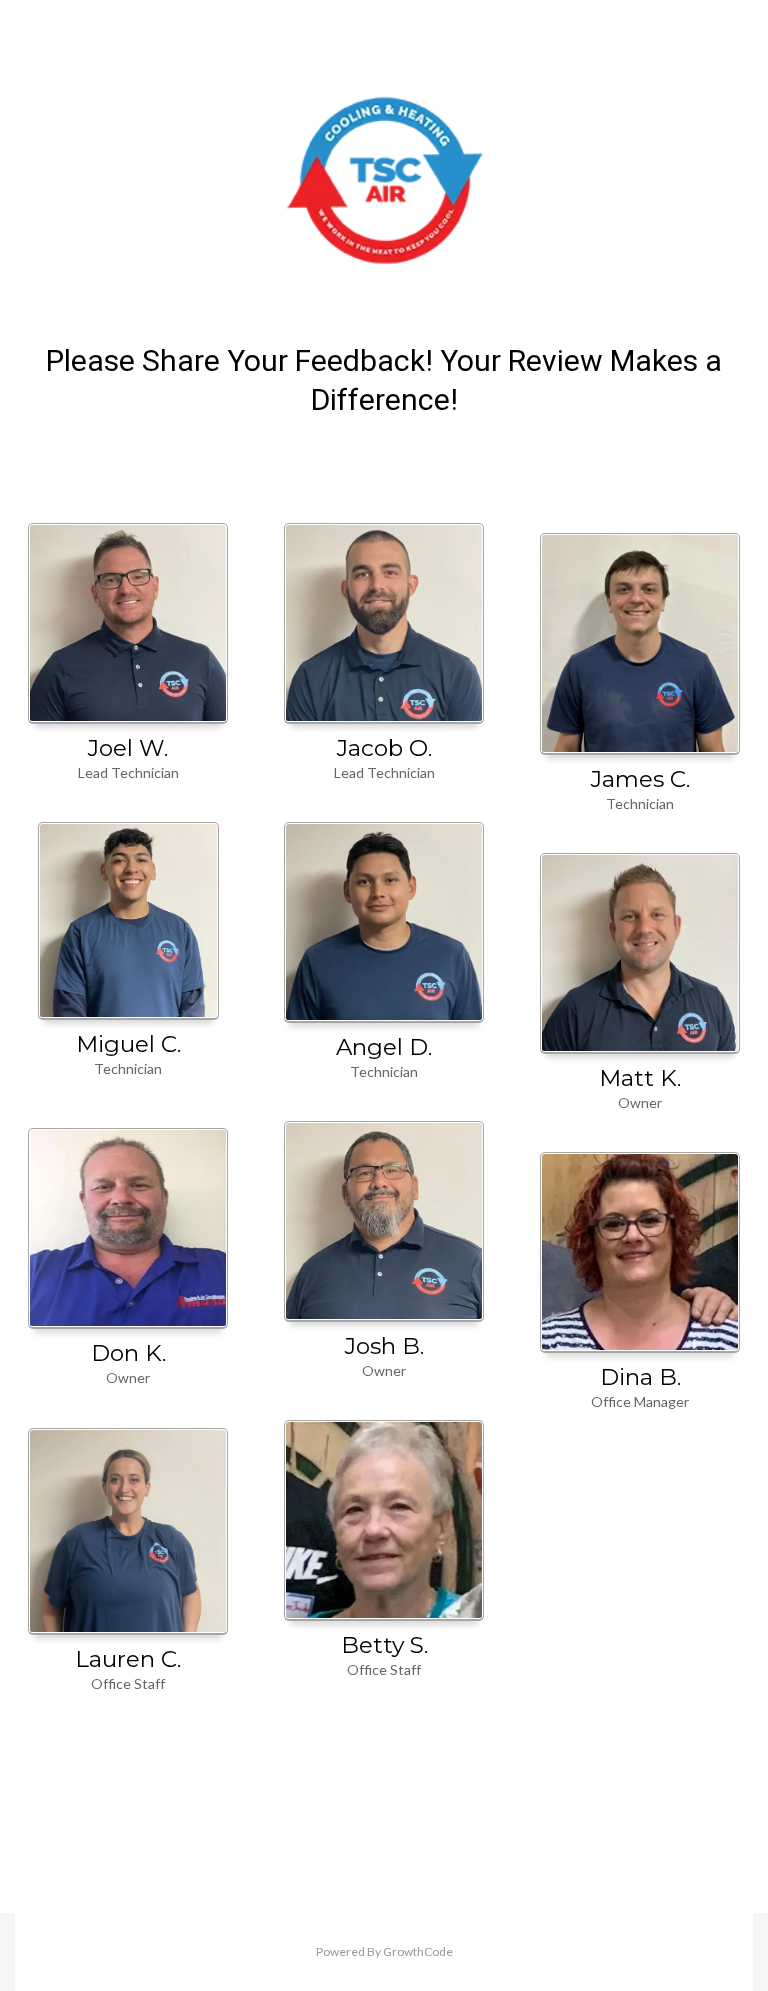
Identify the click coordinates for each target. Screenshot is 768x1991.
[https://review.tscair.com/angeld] (384, 922)
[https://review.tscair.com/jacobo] (384, 623)
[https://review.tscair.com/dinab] (640, 1252)
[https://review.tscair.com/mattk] (640, 953)
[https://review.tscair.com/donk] (128, 1228)
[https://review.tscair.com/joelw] (128, 623)
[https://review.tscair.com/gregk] (640, 644)
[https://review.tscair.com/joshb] (384, 1221)
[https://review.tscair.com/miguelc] (128, 921)
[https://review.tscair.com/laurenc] (128, 1532)
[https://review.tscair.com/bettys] (384, 1520)
